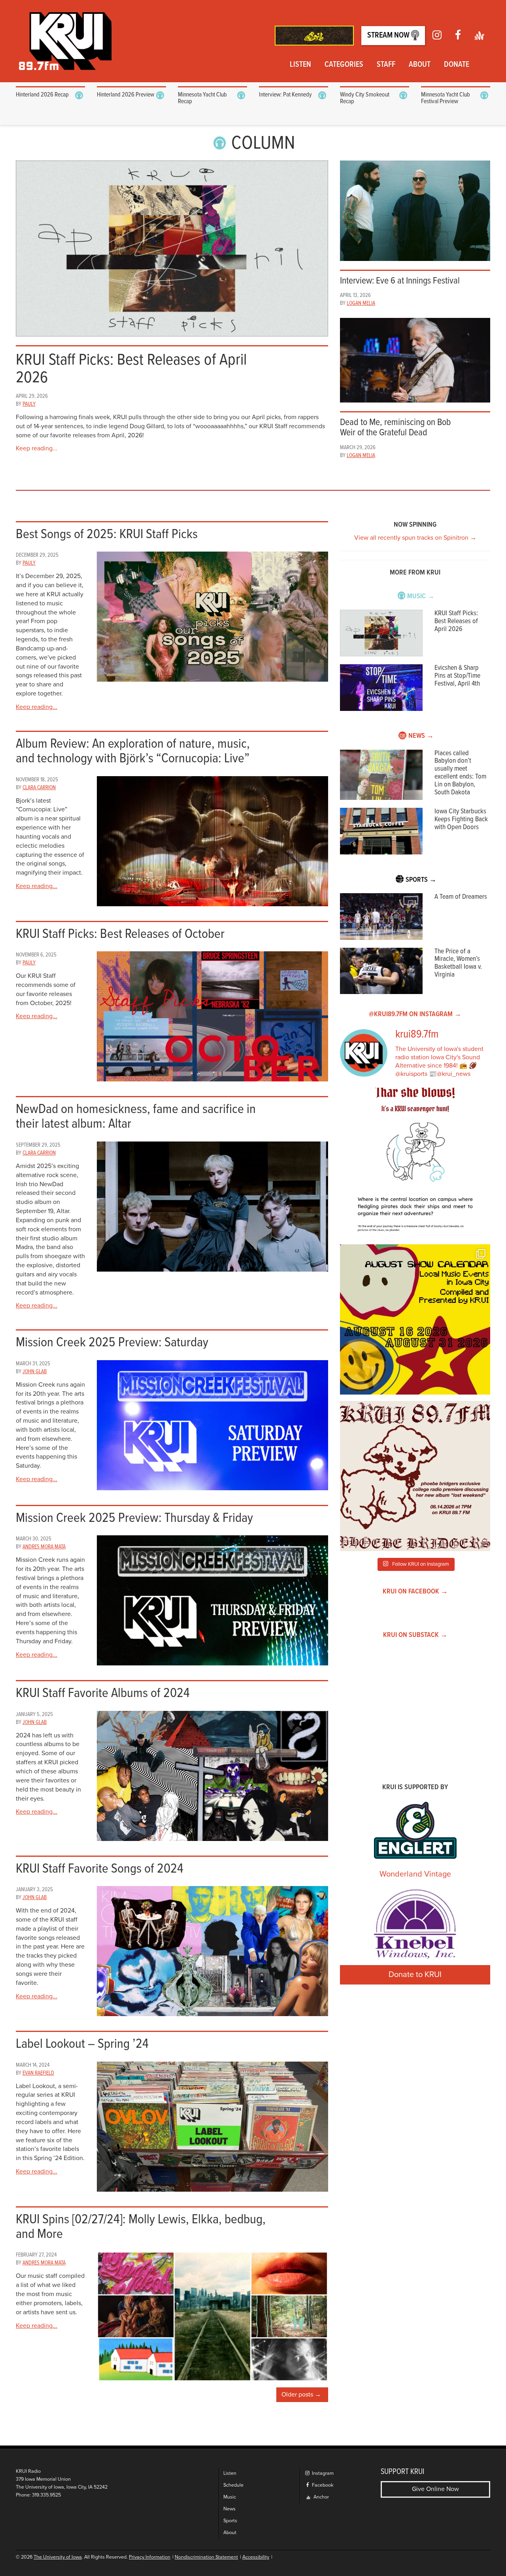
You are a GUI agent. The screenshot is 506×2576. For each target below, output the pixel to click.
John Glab (35, 1372)
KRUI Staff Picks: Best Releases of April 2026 (456, 621)
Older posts (297, 2395)
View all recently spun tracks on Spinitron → (415, 538)
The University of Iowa (58, 2557)
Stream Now (389, 36)
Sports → (421, 880)
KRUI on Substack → (415, 1635)
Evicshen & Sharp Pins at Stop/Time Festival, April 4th (457, 676)
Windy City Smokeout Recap (365, 98)
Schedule (233, 2485)
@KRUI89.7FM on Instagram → (415, 1014)
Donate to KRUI (415, 1975)
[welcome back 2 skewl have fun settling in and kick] (415, 1319)
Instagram (322, 2473)
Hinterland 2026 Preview (126, 95)
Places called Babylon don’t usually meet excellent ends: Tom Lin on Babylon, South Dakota (460, 773)
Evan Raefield (38, 2073)
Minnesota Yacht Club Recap (202, 98)
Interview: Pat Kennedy (285, 95)
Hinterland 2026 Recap (42, 95)
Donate (457, 65)
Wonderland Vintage (415, 1874)
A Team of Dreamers (461, 897)
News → (421, 736)
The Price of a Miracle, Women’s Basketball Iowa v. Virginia (458, 963)
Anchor (321, 2497)
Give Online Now (435, 2489)
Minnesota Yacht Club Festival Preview (446, 98)
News (229, 2509)
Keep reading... (37, 448)
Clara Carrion (39, 788)
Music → (421, 596)
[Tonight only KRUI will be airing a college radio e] (415, 1476)
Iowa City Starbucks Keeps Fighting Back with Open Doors (461, 819)
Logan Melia (361, 303)
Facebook (322, 2485)
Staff (386, 65)
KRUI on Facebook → (415, 1592)
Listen (300, 65)
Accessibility (256, 2557)
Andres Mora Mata (44, 1547)
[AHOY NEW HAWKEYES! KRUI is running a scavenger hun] (415, 1163)
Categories (344, 65)
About (420, 65)
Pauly (29, 404)
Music (230, 2497)
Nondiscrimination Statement (206, 2557)
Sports (230, 2521)
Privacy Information (150, 2557)
